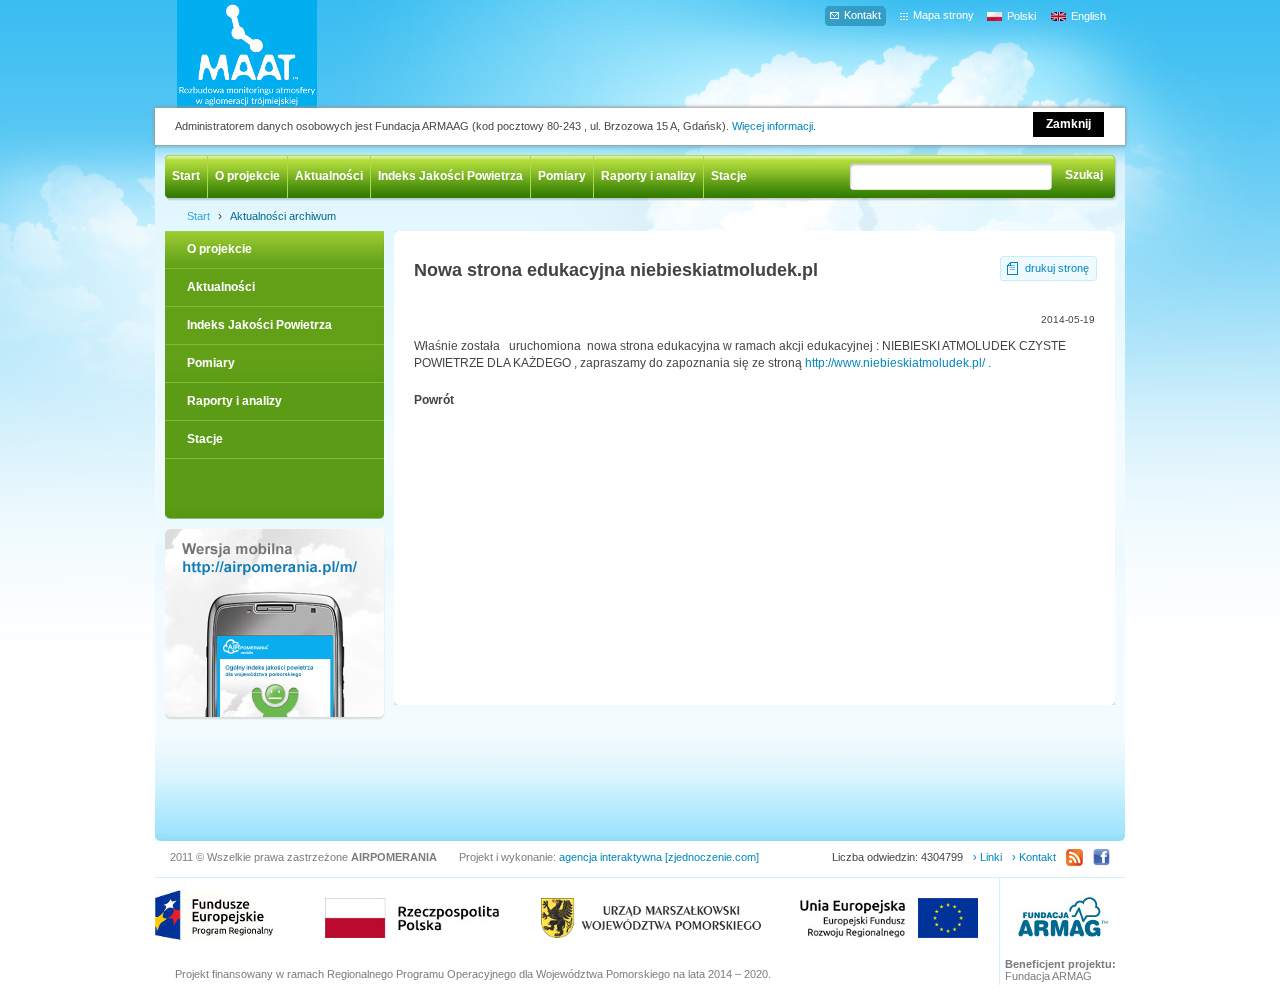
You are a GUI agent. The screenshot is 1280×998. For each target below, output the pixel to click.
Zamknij (1068, 124)
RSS (1074, 857)
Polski (1021, 16)
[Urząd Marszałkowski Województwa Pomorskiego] (651, 918)
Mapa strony (943, 15)
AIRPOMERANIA (276, 54)
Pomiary (562, 176)
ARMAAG (1063, 919)
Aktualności (329, 176)
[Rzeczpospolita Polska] (412, 918)
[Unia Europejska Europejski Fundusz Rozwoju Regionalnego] (889, 918)
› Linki (987, 857)
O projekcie (247, 176)
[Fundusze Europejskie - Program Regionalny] (214, 915)
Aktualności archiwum (283, 216)
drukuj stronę (1057, 268)
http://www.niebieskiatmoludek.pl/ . (898, 363)
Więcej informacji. (774, 126)
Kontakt (862, 15)
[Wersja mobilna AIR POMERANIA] (274, 625)
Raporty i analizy (648, 176)
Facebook (1101, 857)
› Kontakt (1034, 857)
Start (186, 176)
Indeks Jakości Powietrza (450, 176)
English (1088, 16)
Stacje (729, 176)
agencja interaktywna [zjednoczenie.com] (659, 857)
